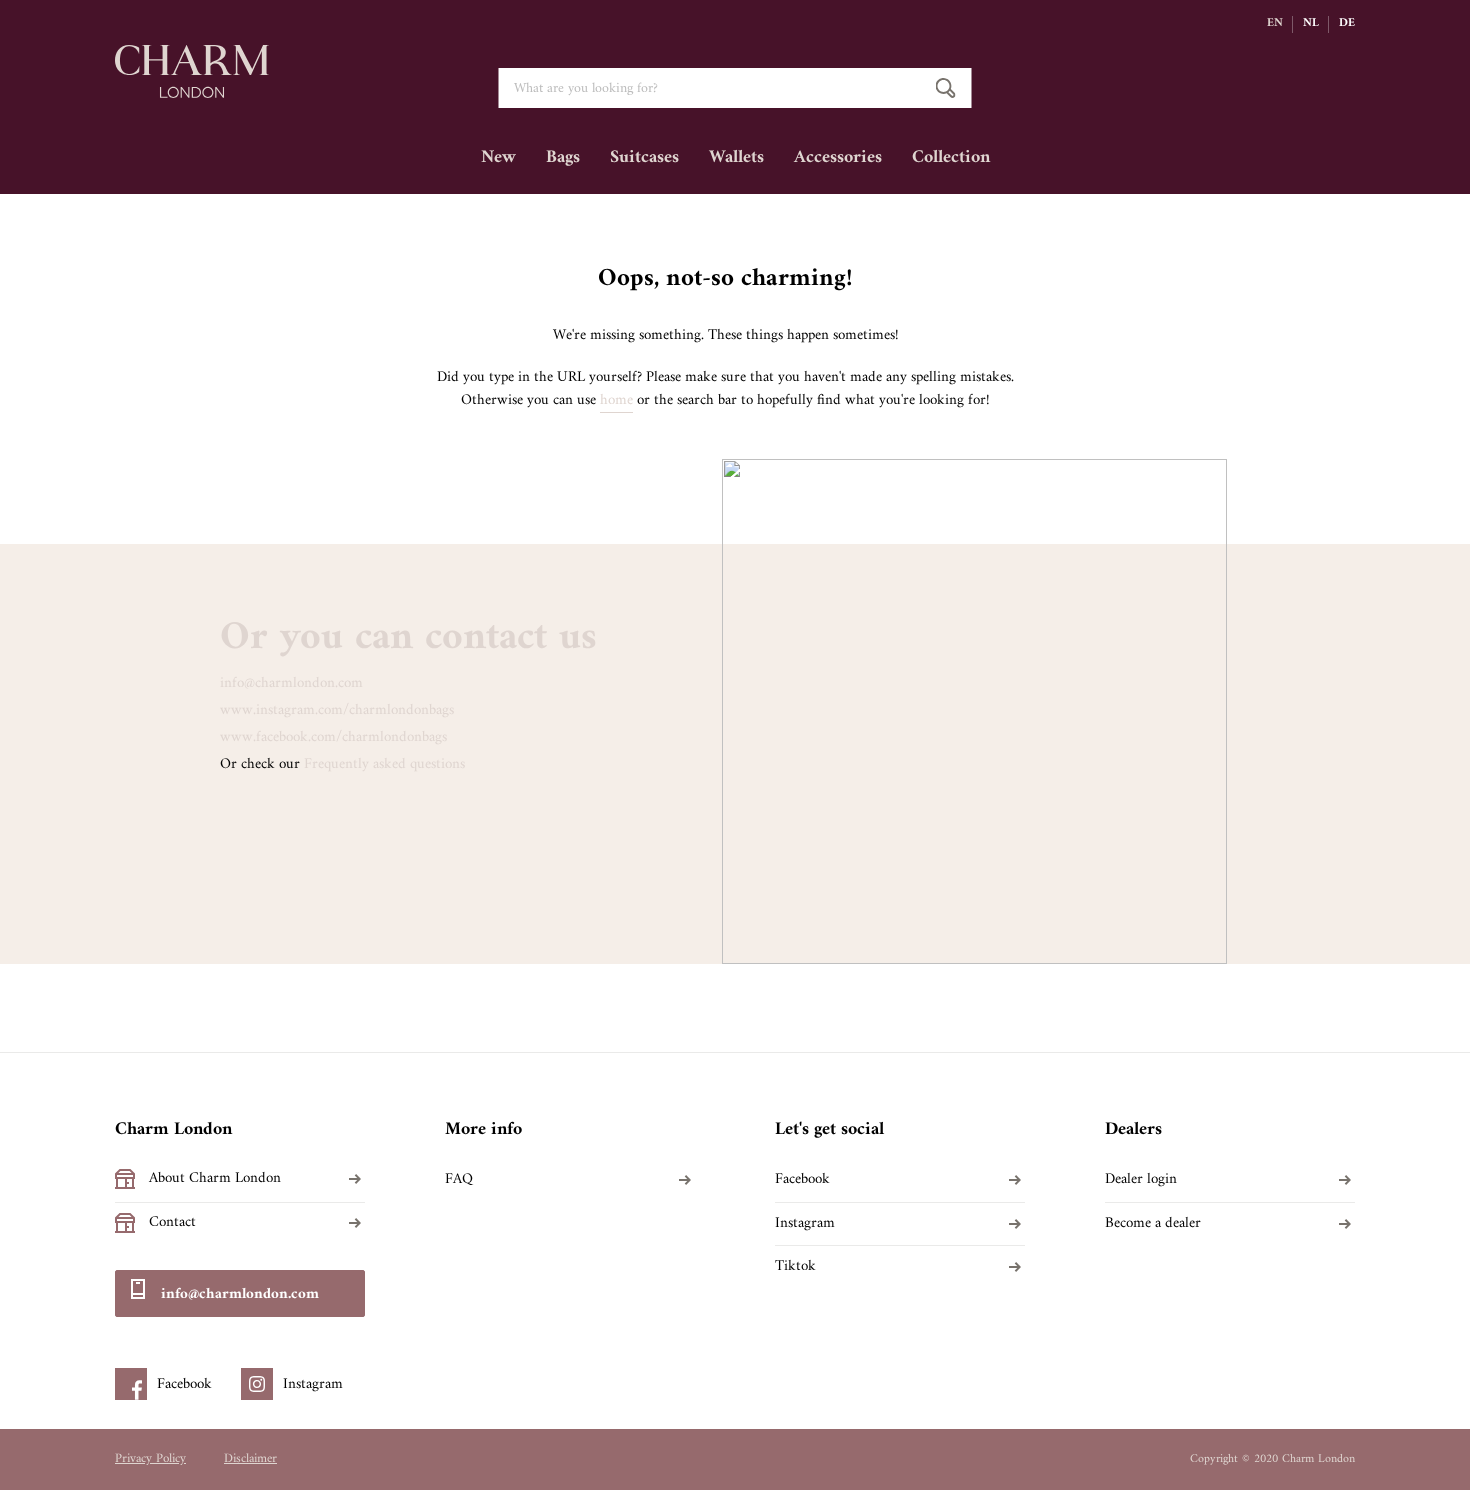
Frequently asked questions (384, 764)
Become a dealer (1153, 1224)
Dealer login (1141, 1180)
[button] (1280, 24)
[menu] (735, 165)
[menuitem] (498, 165)
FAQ (459, 1180)
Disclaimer (250, 1459)
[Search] (946, 88)
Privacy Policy (150, 1459)
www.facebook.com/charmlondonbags (333, 737)
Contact (172, 1223)
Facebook (802, 1180)
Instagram (805, 1224)
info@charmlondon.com (291, 683)
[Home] (192, 88)
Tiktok (795, 1267)
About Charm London (215, 1179)
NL (1311, 24)
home (616, 401)
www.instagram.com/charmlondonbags (337, 710)
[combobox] (735, 88)
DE (1347, 24)
